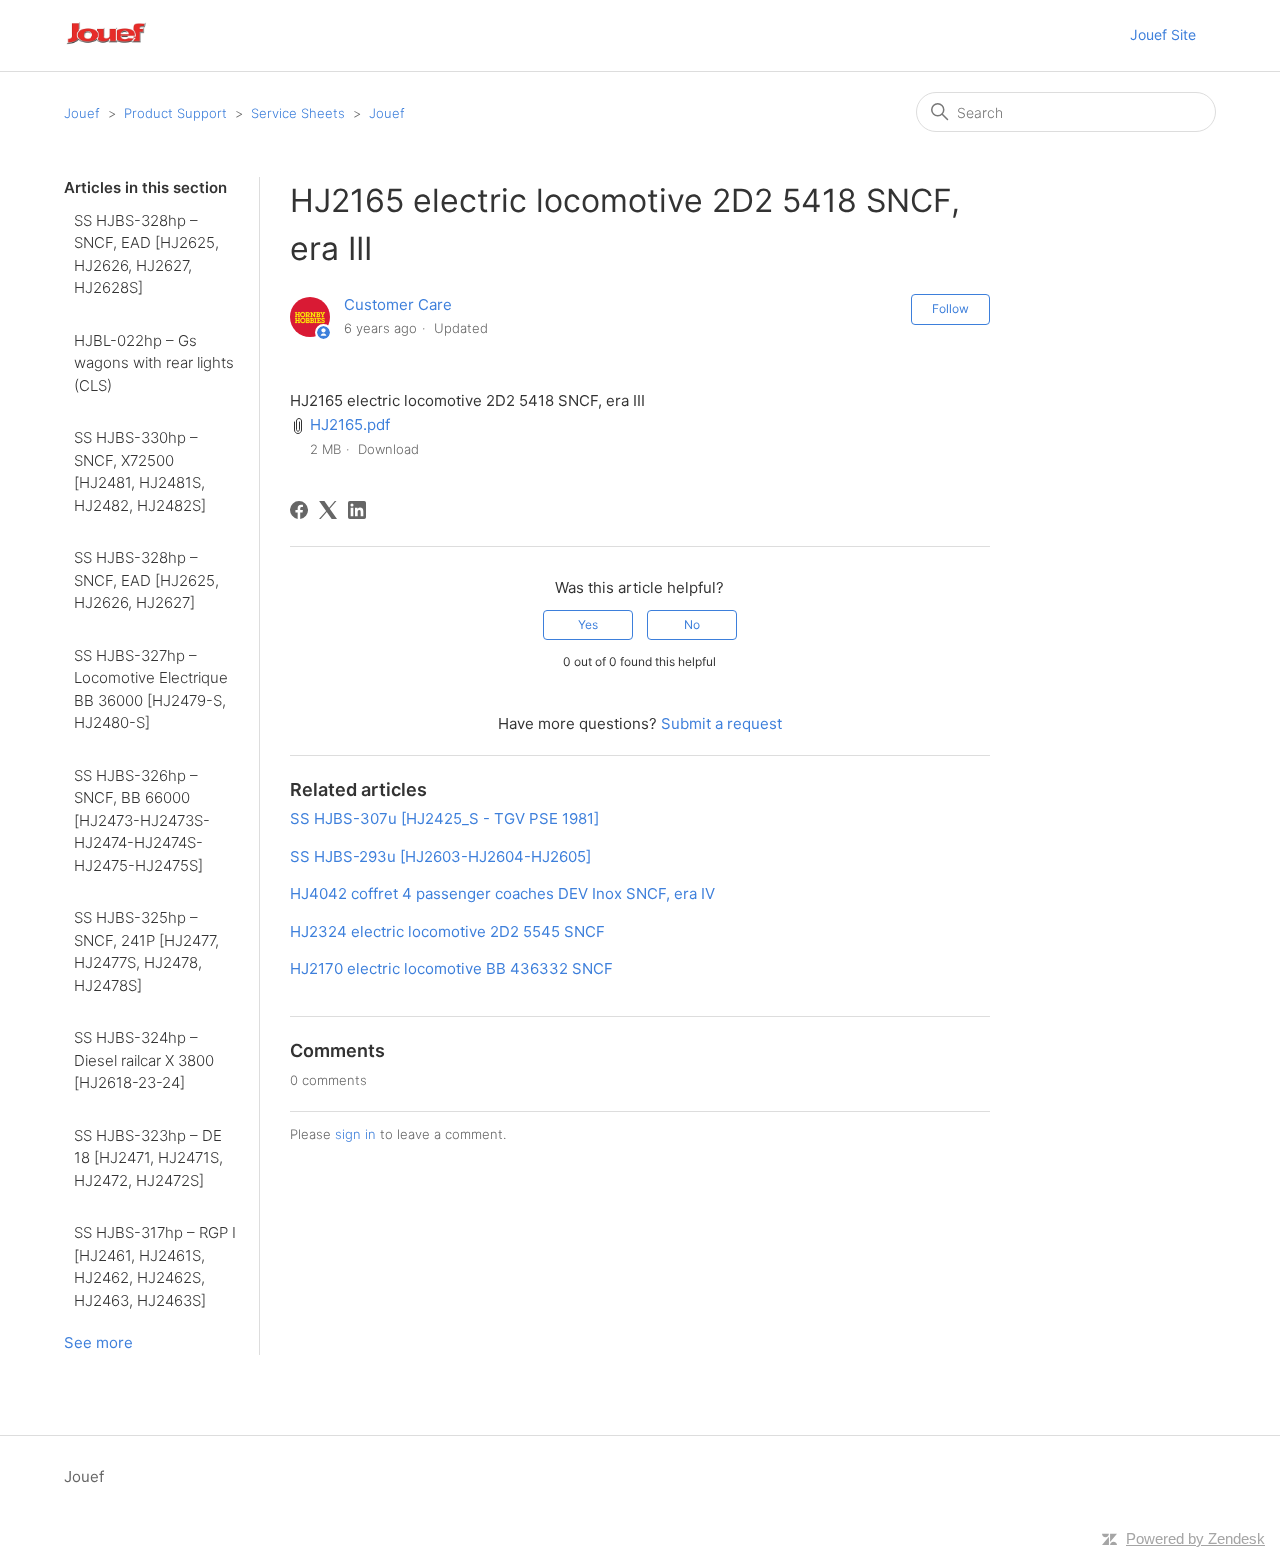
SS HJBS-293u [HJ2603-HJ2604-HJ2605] (440, 856)
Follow (950, 308)
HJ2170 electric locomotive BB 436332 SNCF (451, 968)
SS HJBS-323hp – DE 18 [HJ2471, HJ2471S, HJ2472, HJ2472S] (148, 1158)
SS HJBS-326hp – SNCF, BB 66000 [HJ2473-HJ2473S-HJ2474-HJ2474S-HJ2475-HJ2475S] (142, 820)
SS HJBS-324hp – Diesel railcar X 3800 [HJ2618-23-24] (144, 1060)
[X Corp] (328, 510)
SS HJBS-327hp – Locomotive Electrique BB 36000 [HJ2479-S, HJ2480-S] (151, 689)
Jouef (82, 113)
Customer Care (398, 304)
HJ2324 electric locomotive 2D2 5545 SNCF (447, 931)
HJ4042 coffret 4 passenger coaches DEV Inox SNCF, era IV (502, 893)
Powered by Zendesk (1195, 1538)
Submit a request (721, 723)
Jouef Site (1163, 34)
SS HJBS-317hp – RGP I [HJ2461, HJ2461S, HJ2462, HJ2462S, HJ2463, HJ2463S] (155, 1266)
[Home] (133, 45)
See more (98, 1342)
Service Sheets (298, 113)
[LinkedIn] (357, 510)
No (692, 624)
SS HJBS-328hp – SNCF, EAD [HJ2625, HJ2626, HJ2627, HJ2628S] (146, 254)
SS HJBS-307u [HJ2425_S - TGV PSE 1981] (444, 818)
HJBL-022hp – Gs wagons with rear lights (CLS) (154, 363)
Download (388, 449)
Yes (588, 624)
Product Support (175, 113)
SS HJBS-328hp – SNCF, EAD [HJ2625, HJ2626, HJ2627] (146, 580)
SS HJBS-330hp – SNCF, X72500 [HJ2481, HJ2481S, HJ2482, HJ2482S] (140, 471)
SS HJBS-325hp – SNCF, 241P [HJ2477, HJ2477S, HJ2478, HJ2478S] (146, 951)
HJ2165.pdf (350, 424)
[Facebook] (299, 510)
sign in (355, 1134)
